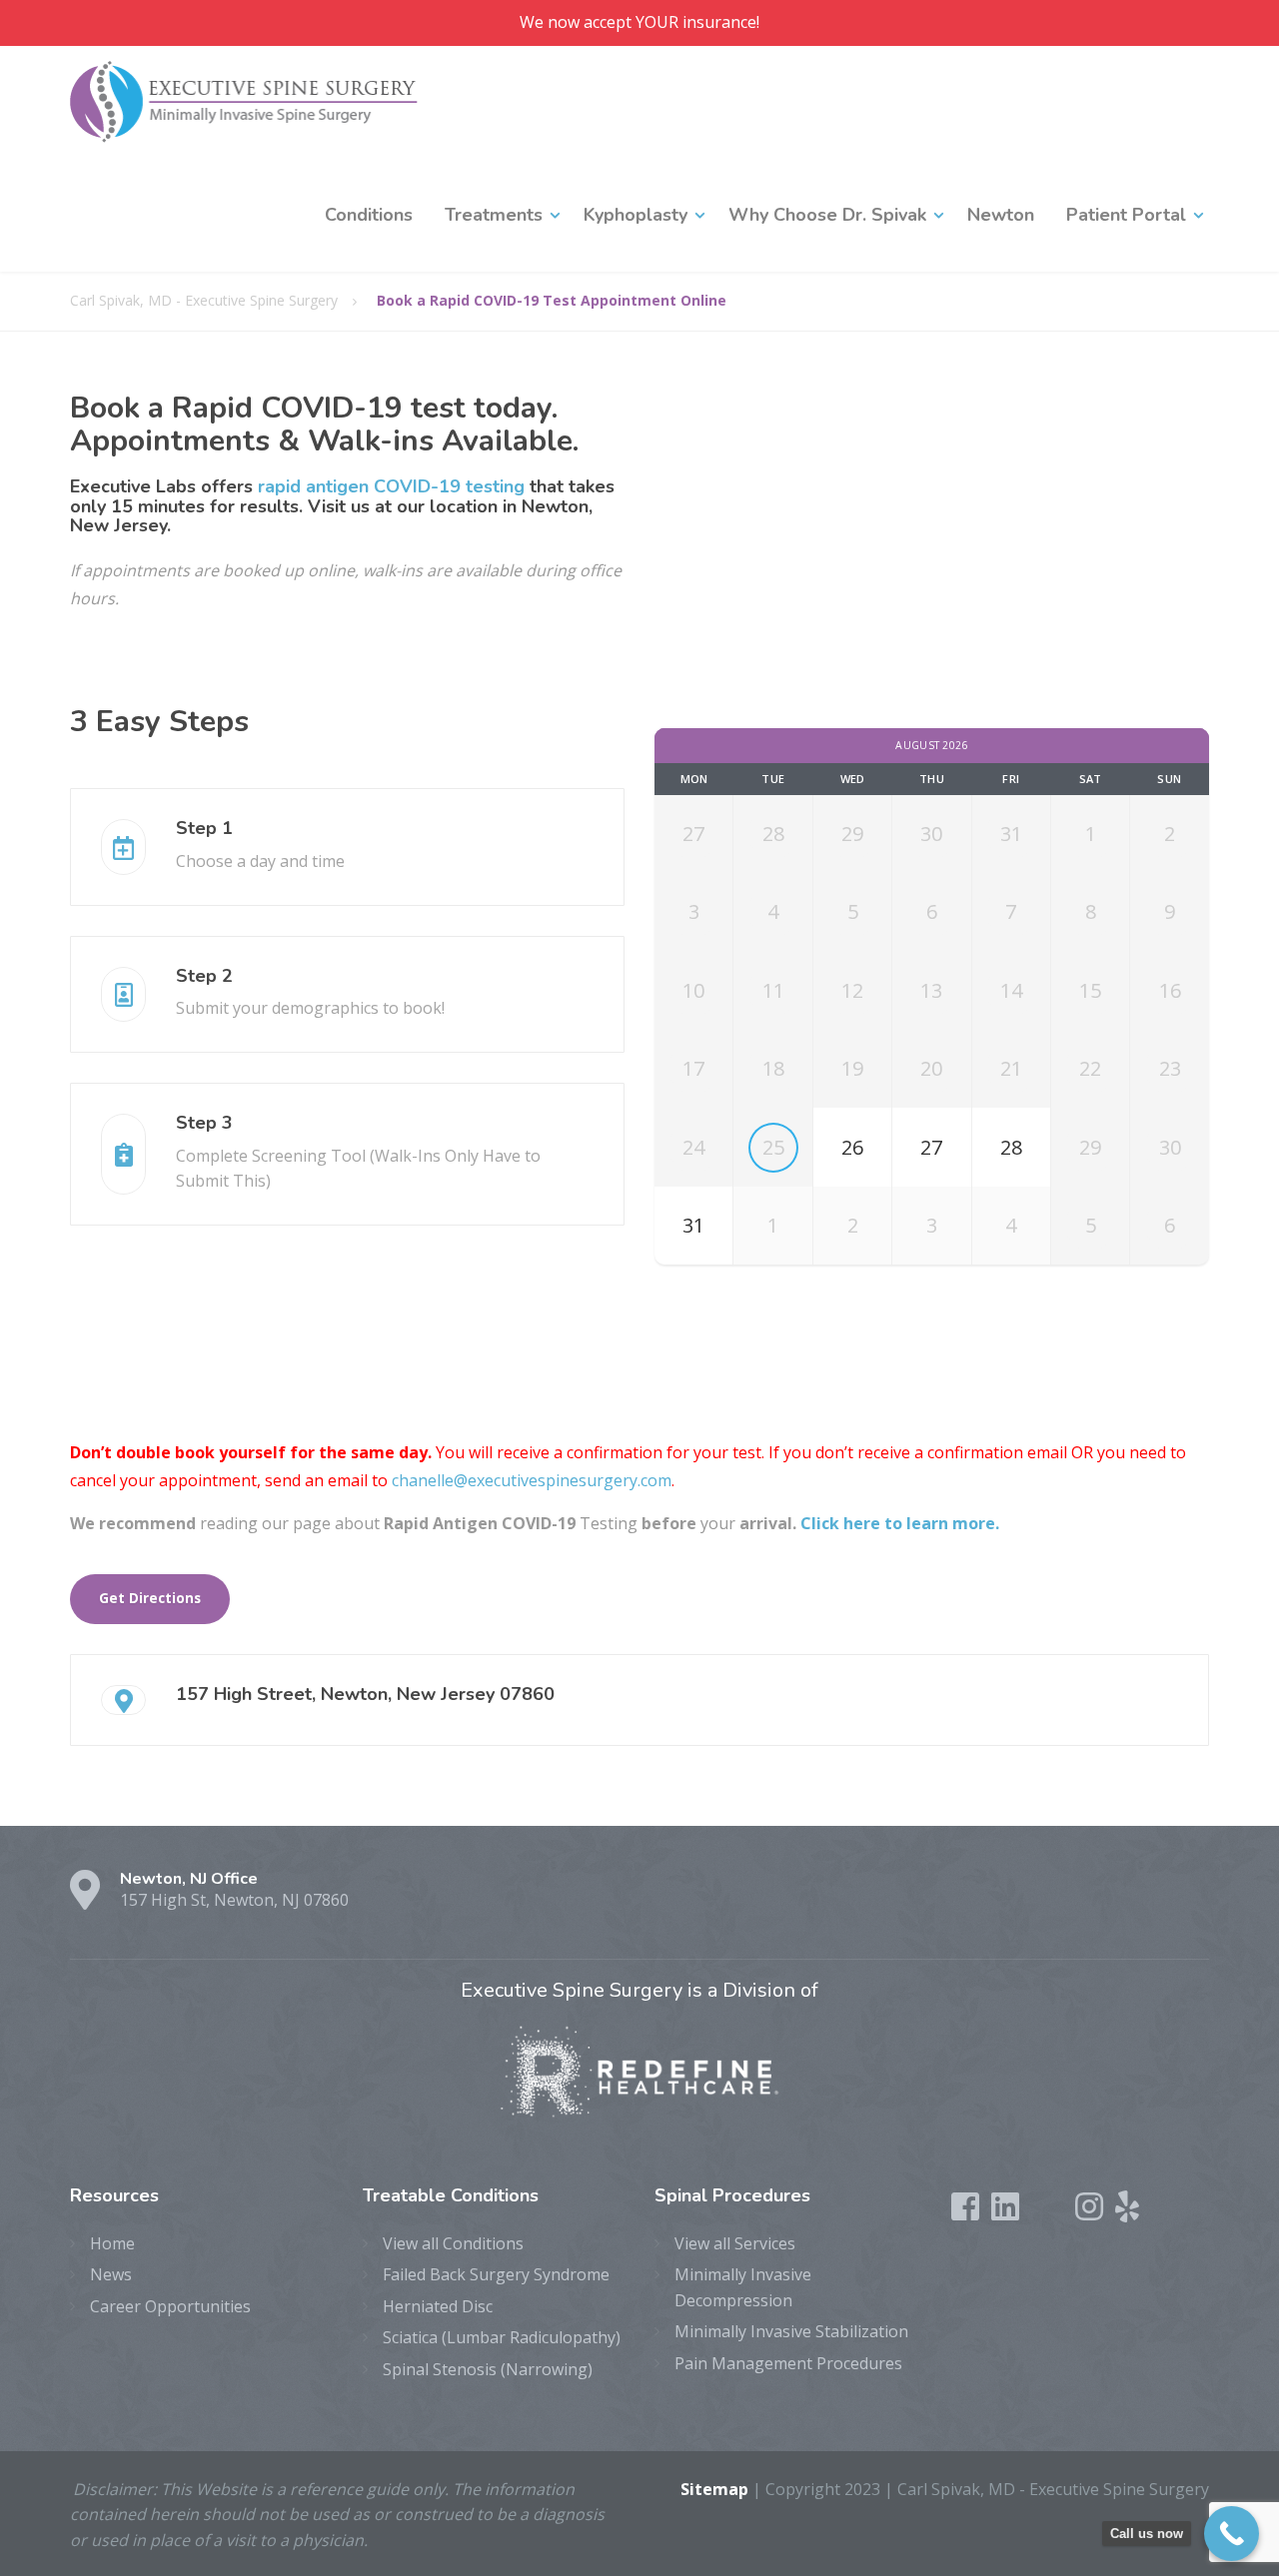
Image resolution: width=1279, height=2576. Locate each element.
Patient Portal (1126, 215)
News (111, 2274)
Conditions (369, 215)
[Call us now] (1232, 2534)
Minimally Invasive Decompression (743, 2287)
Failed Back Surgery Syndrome (496, 2274)
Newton (1001, 215)
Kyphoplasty (636, 215)
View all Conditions (453, 2243)
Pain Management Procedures (788, 2363)
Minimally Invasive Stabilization (791, 2331)
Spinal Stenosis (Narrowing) (488, 2369)
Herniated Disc (438, 2306)
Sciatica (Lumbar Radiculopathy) (502, 2337)
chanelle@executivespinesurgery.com (532, 1480)
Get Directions (150, 1598)
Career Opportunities (170, 2306)
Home (112, 2243)
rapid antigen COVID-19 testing (391, 486)
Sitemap (714, 2489)
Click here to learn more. (900, 1523)
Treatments (494, 215)
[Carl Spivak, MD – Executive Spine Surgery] (244, 102)
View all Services (735, 2243)
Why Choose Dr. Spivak (827, 215)
